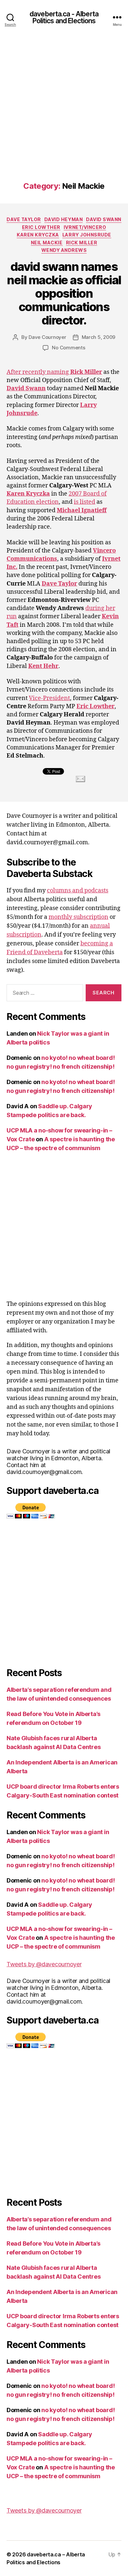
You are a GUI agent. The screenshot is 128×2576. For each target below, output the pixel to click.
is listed (85, 502)
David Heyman (64, 219)
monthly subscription (78, 917)
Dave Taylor (24, 219)
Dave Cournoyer (47, 337)
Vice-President (49, 698)
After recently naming (54, 372)
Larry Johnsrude (87, 235)
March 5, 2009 (99, 337)
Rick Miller (82, 243)
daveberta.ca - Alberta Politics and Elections (64, 17)
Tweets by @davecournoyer (44, 1964)
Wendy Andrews (64, 250)
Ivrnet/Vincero (85, 227)
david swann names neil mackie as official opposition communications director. (64, 293)
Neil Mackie (47, 243)
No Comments (68, 348)
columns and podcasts (78, 891)
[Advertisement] (64, 114)
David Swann (104, 219)
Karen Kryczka (38, 235)
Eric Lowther (41, 227)
